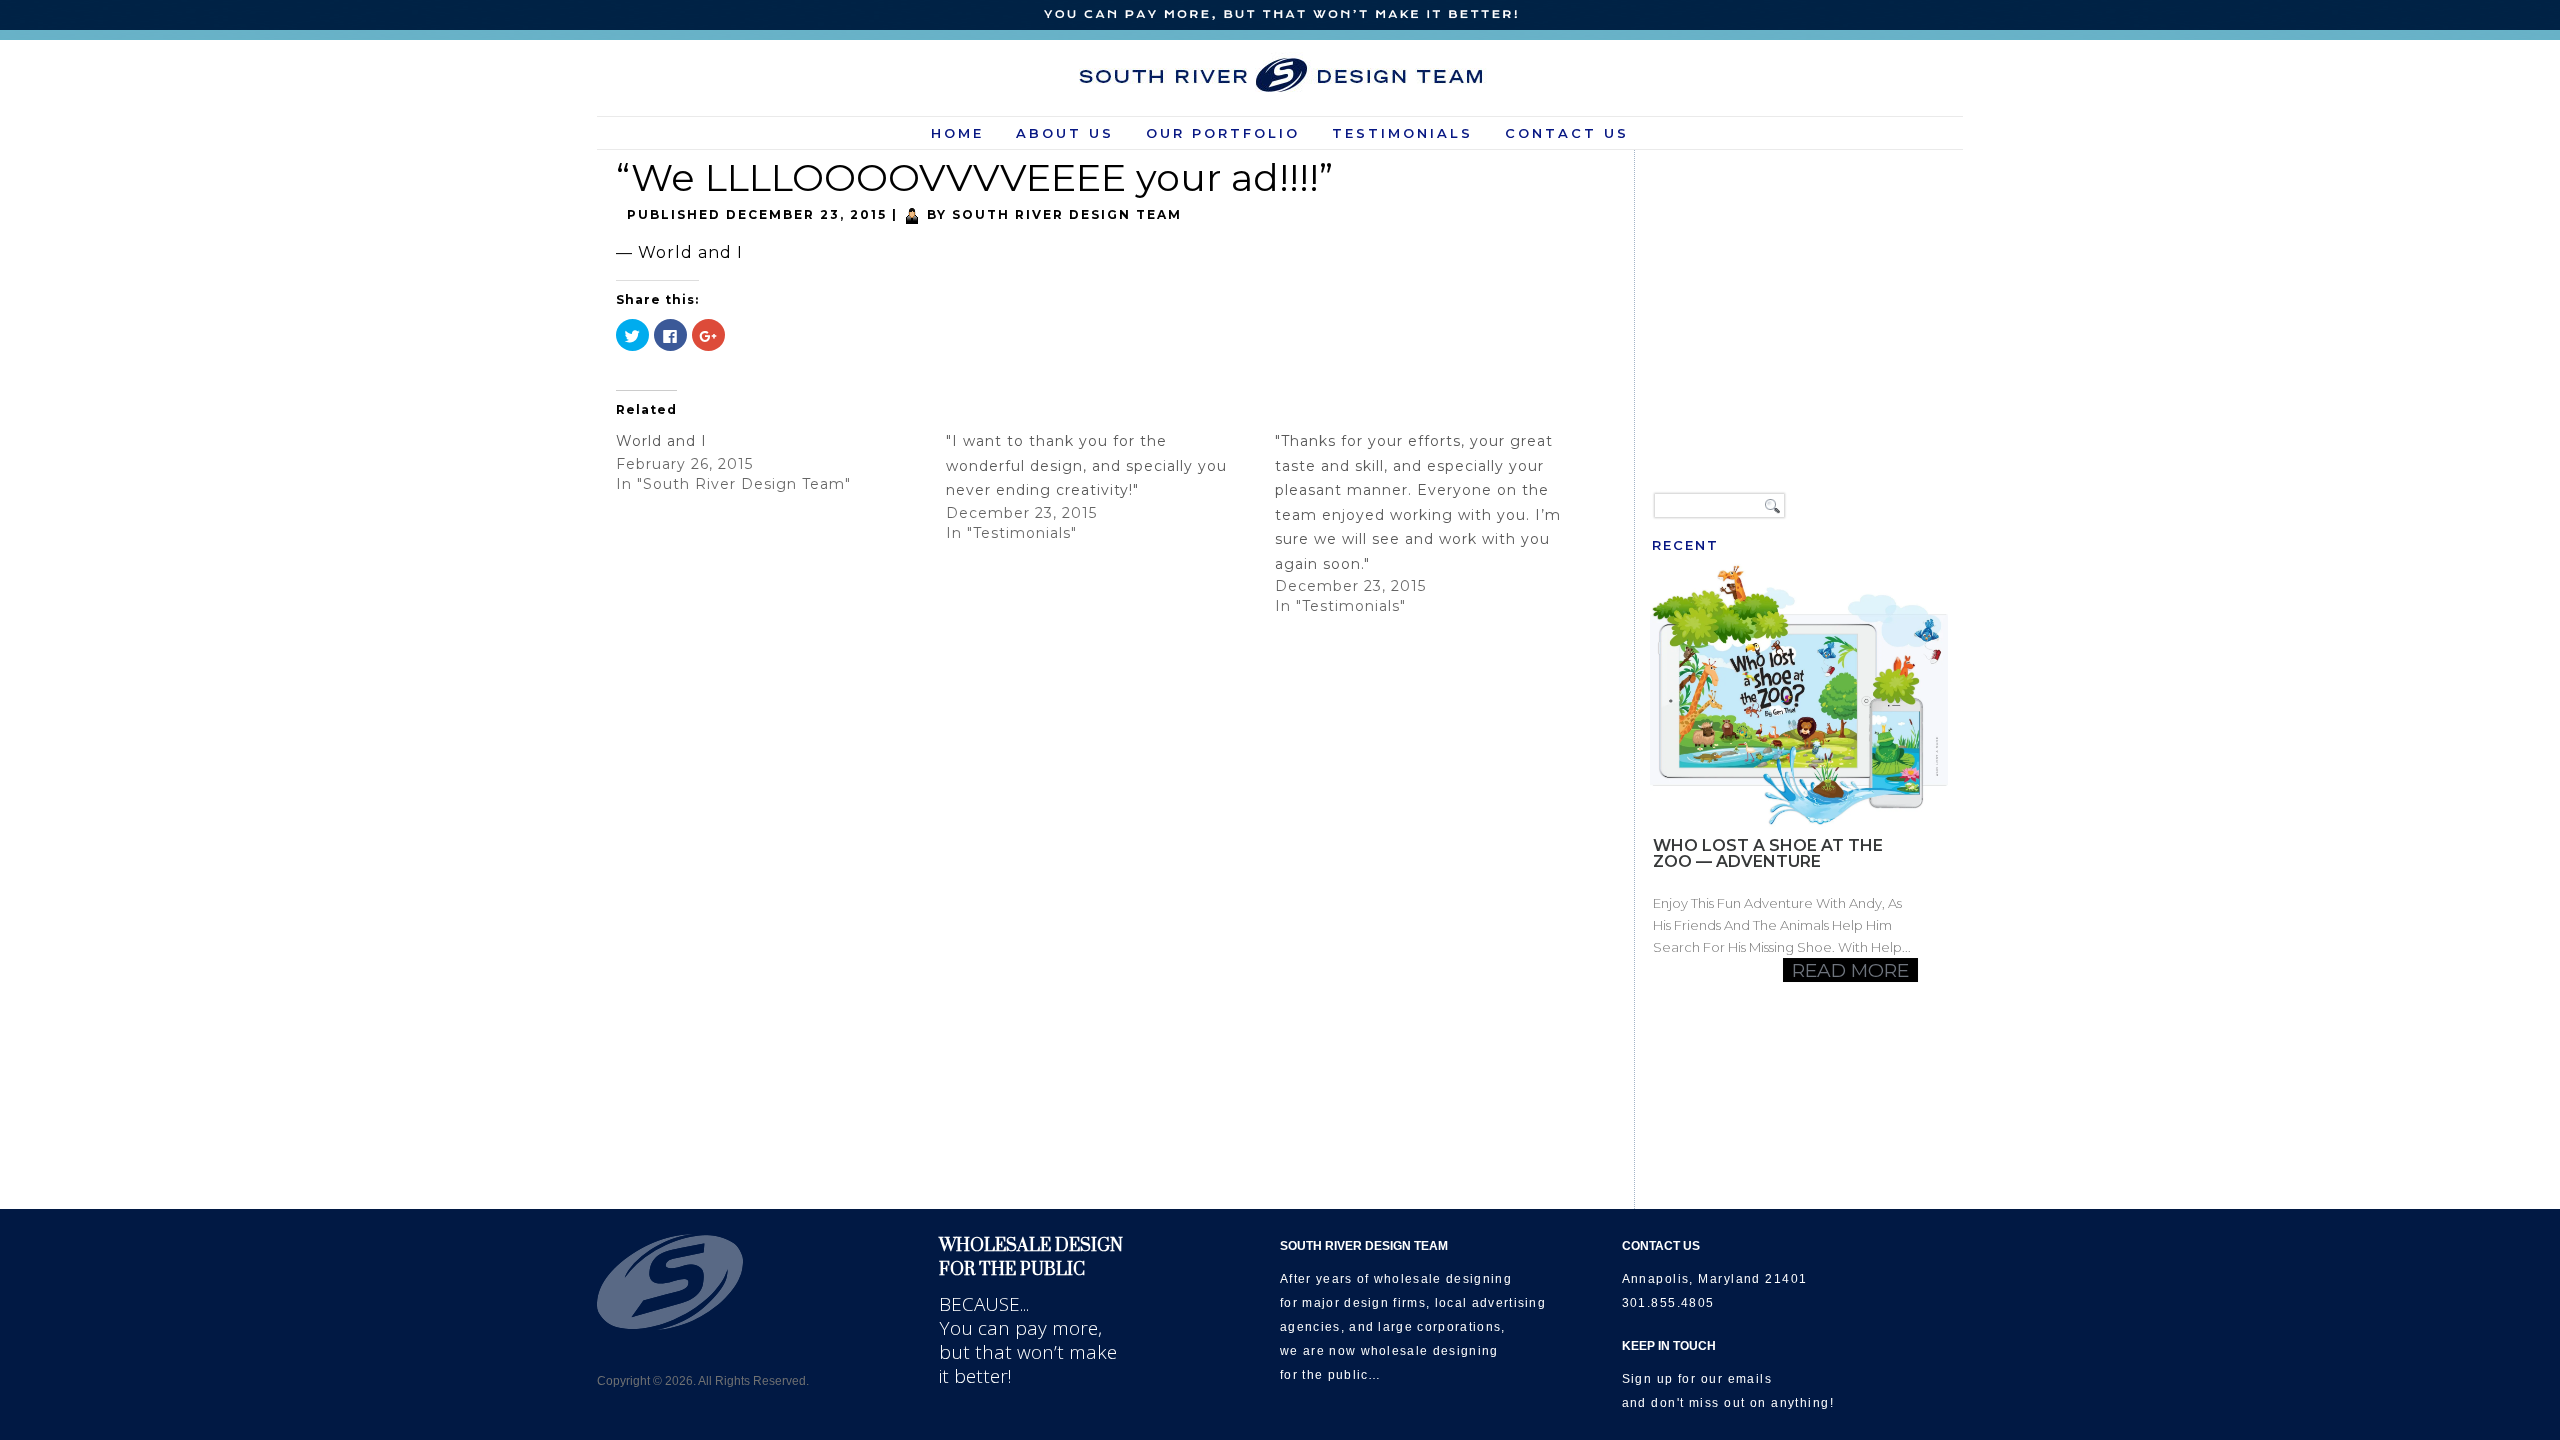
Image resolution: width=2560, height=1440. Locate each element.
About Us (1065, 133)
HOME (957, 133)
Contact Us (1567, 133)
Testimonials (1402, 133)
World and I (661, 441)
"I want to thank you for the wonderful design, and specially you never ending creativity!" (1086, 465)
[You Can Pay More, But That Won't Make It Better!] (1280, 15)
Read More (1850, 969)
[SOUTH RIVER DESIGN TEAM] (1280, 75)
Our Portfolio (1223, 133)
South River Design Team (1067, 214)
